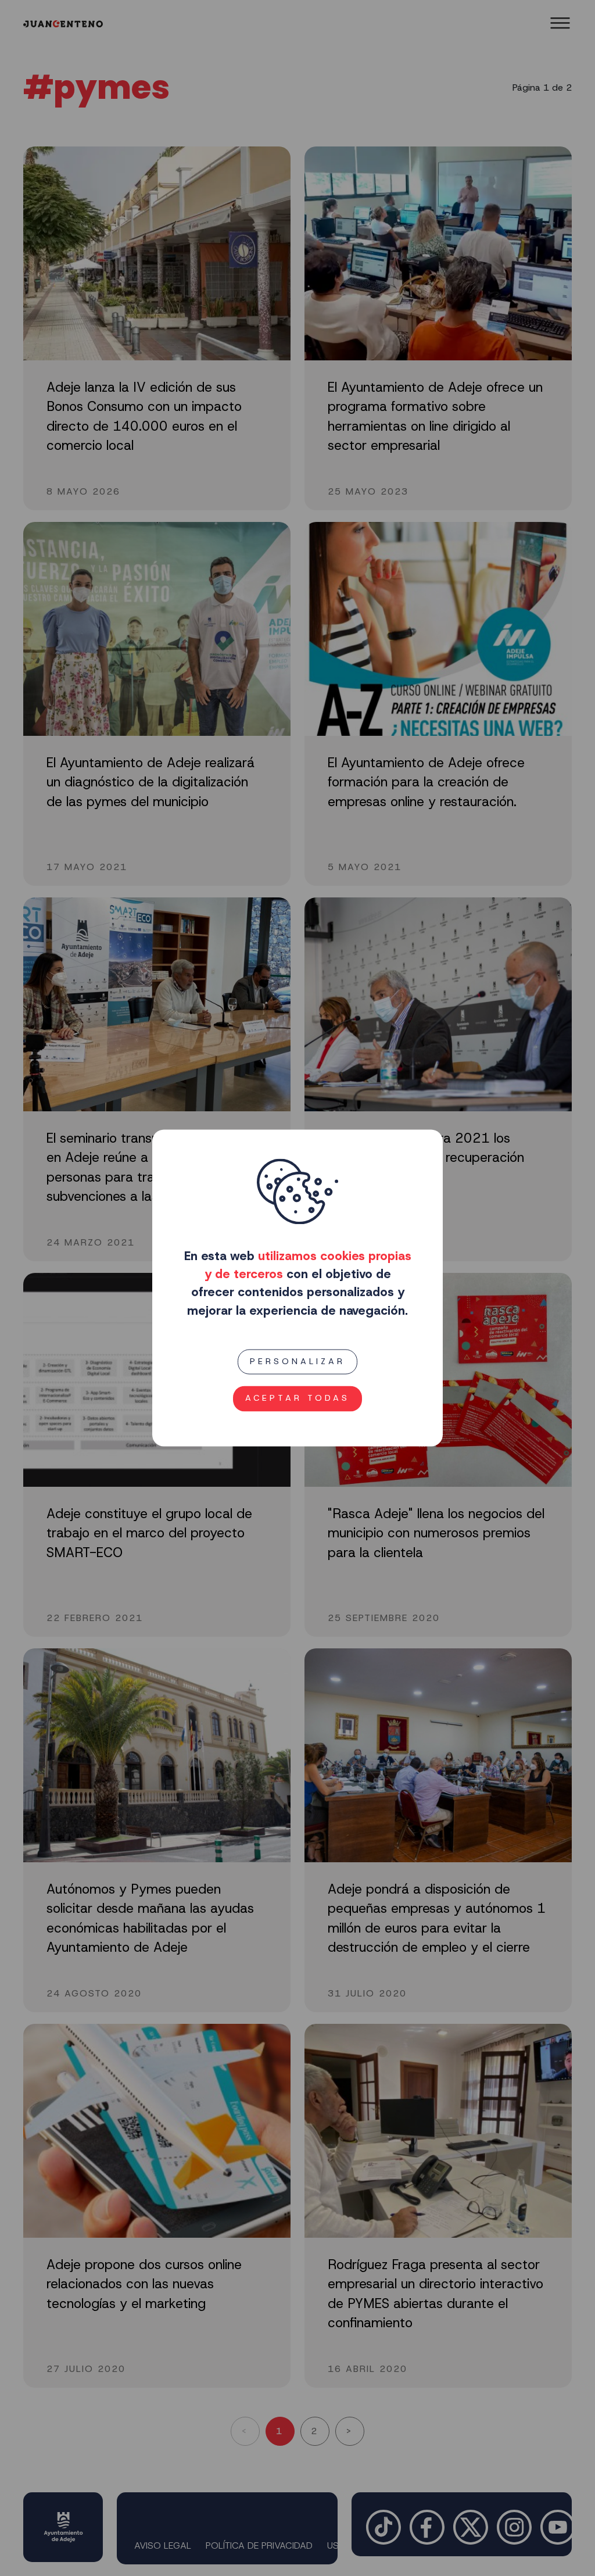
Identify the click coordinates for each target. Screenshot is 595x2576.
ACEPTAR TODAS (297, 1398)
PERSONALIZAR (297, 1361)
